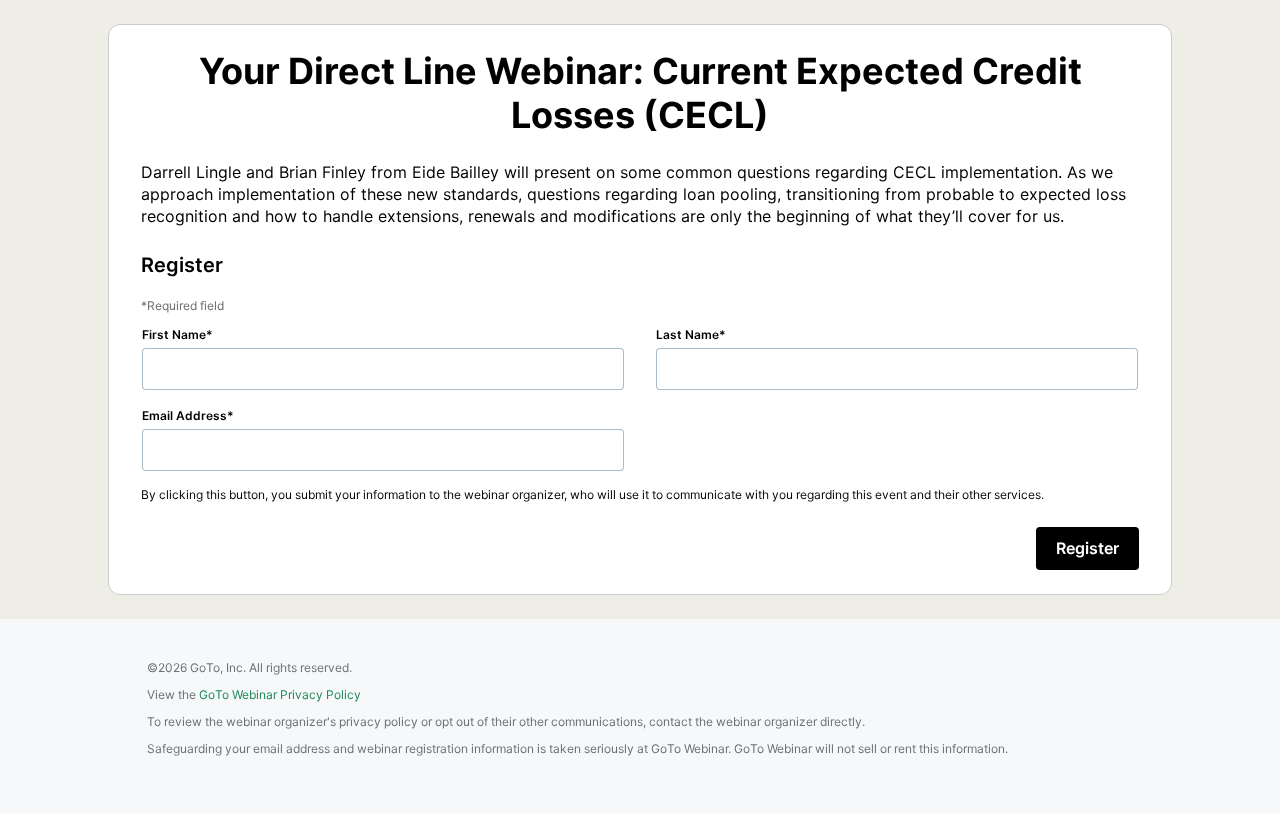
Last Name (687, 334)
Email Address (184, 415)
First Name (174, 334)
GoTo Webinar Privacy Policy (280, 694)
